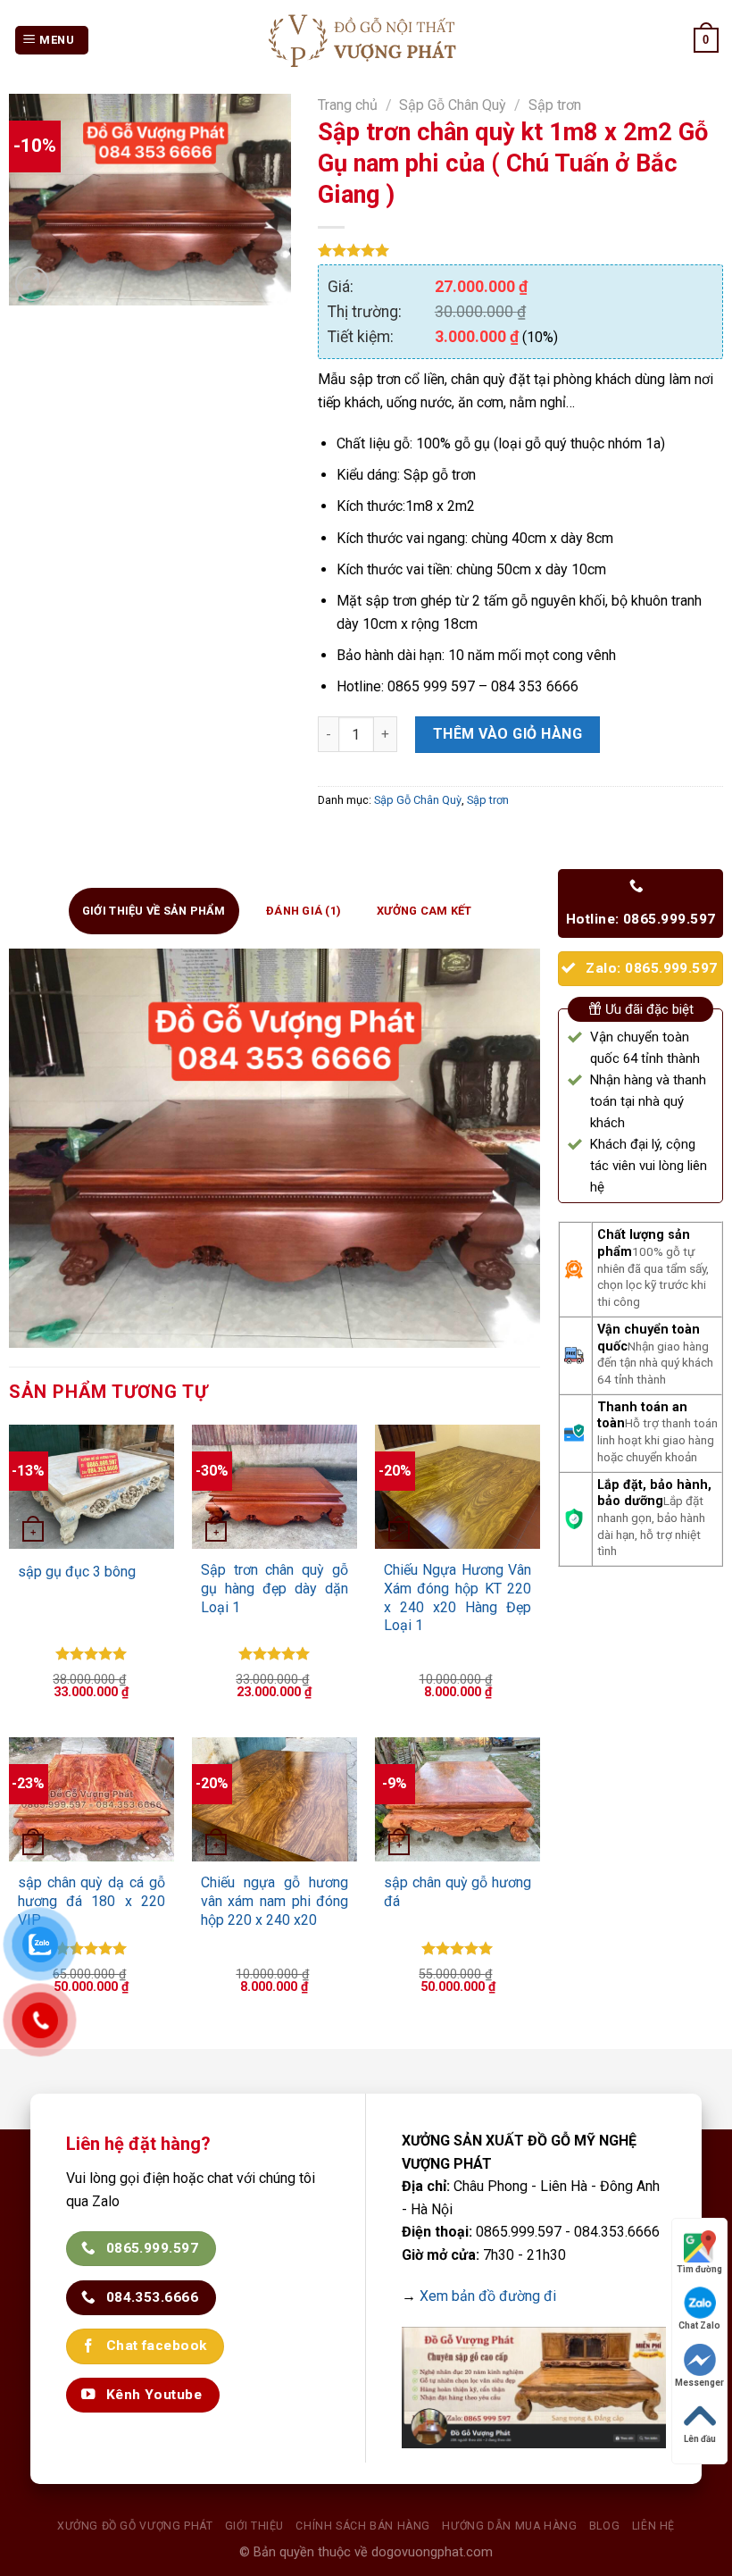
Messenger (699, 2383)
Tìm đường (699, 2269)
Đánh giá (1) (304, 911)
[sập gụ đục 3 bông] (92, 1487)
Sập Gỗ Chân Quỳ (453, 105)
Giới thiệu (254, 2526)
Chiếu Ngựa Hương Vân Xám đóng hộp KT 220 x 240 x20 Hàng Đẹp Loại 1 (458, 1597)
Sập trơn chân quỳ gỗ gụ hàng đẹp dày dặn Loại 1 (275, 1589)
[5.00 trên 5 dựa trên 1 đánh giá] (520, 250)
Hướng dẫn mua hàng (509, 2526)
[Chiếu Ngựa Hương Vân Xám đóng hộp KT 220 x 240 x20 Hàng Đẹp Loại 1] (458, 1487)
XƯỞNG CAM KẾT (424, 911)
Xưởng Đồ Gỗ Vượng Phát (135, 2526)
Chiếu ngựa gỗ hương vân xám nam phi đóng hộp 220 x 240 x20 (275, 1901)
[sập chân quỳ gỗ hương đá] (458, 1799)
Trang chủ (348, 105)
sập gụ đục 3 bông (77, 1572)
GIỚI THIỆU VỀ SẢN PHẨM (154, 911)
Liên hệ (653, 2526)
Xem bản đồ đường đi (488, 2296)
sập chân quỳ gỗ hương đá (458, 1892)
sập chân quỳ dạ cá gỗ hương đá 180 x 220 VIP (92, 1901)
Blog (604, 2526)
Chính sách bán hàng (363, 2526)
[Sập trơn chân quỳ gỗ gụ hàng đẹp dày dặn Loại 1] (275, 1487)
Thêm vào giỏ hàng (507, 734)
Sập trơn (555, 105)
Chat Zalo (699, 2325)
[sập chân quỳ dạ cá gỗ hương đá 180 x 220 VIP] (92, 1799)
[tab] (154, 911)
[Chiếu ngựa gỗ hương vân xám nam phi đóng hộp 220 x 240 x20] (275, 1799)
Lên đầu (700, 2439)
